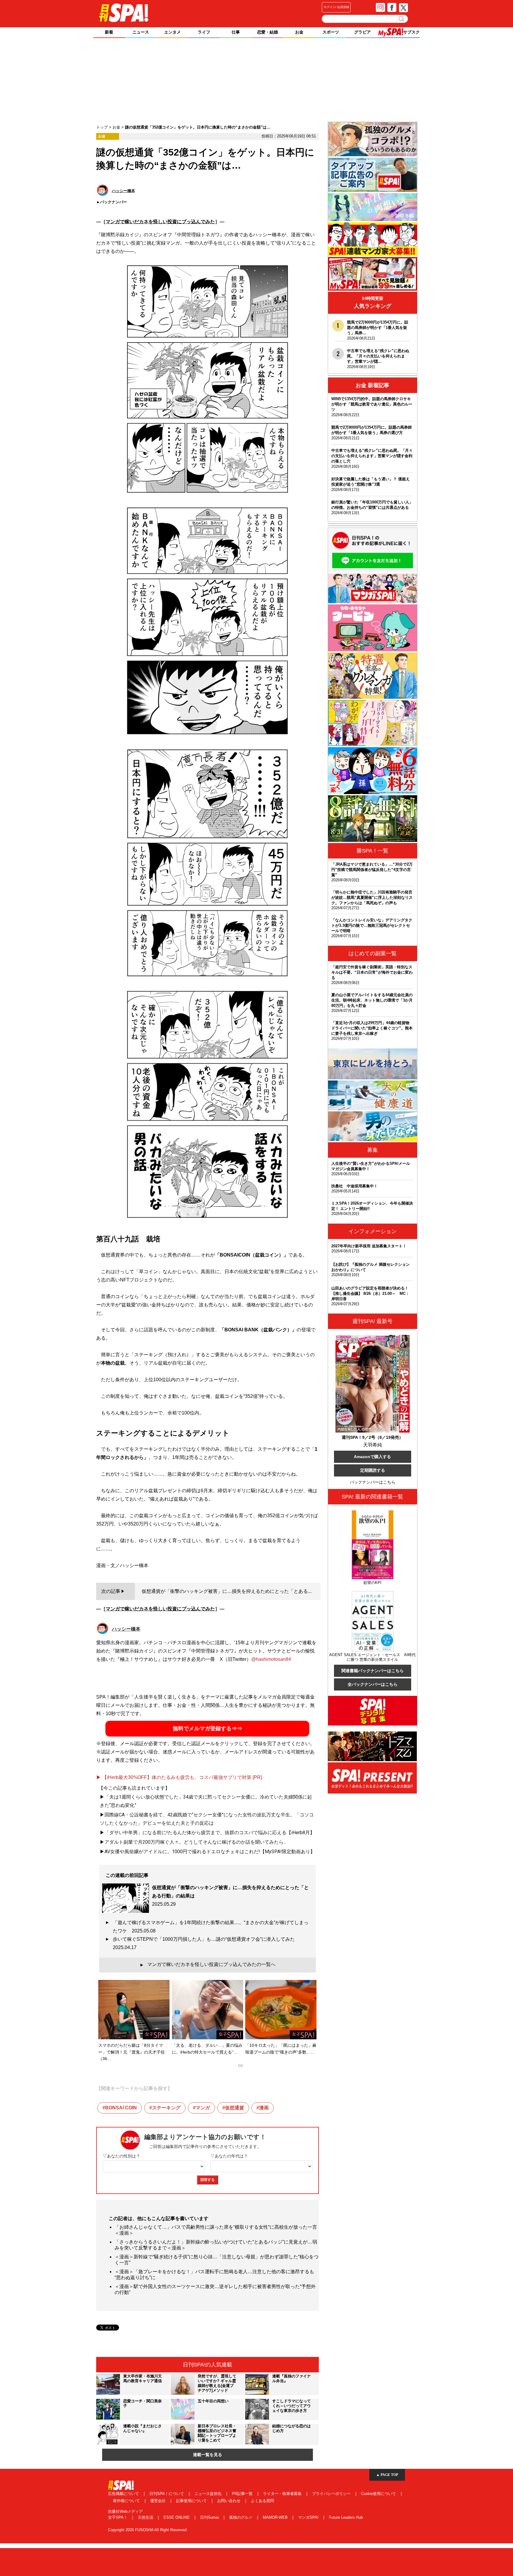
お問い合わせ (229, 2501)
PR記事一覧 (243, 2494)
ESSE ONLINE (177, 2517)
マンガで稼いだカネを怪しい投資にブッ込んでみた (160, 222)
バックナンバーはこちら (373, 1482)
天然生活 (146, 2517)
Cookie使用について (379, 2494)
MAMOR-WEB (276, 2517)
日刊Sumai (210, 2517)
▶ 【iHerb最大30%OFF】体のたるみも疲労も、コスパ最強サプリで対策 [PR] (179, 1777)
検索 (402, 19)
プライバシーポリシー (332, 2494)
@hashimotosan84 (271, 1659)
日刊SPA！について (167, 2494)
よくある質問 (262, 2501)
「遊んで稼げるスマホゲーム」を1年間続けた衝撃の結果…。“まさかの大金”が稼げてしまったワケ (211, 1927)
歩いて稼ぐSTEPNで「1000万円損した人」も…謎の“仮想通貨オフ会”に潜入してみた (206, 1943)
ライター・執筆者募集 (283, 2494)
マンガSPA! (309, 2517)
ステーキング (166, 2108)
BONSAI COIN (121, 2108)
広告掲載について (124, 2494)
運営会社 (159, 2501)
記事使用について (192, 2501)
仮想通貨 (235, 2108)
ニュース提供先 (209, 2494)
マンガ (203, 2108)
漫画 (264, 2108)
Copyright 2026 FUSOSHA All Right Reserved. (148, 2530)
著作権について (127, 2501)
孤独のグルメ (241, 2517)
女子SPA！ (118, 2517)
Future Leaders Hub (346, 2517)
